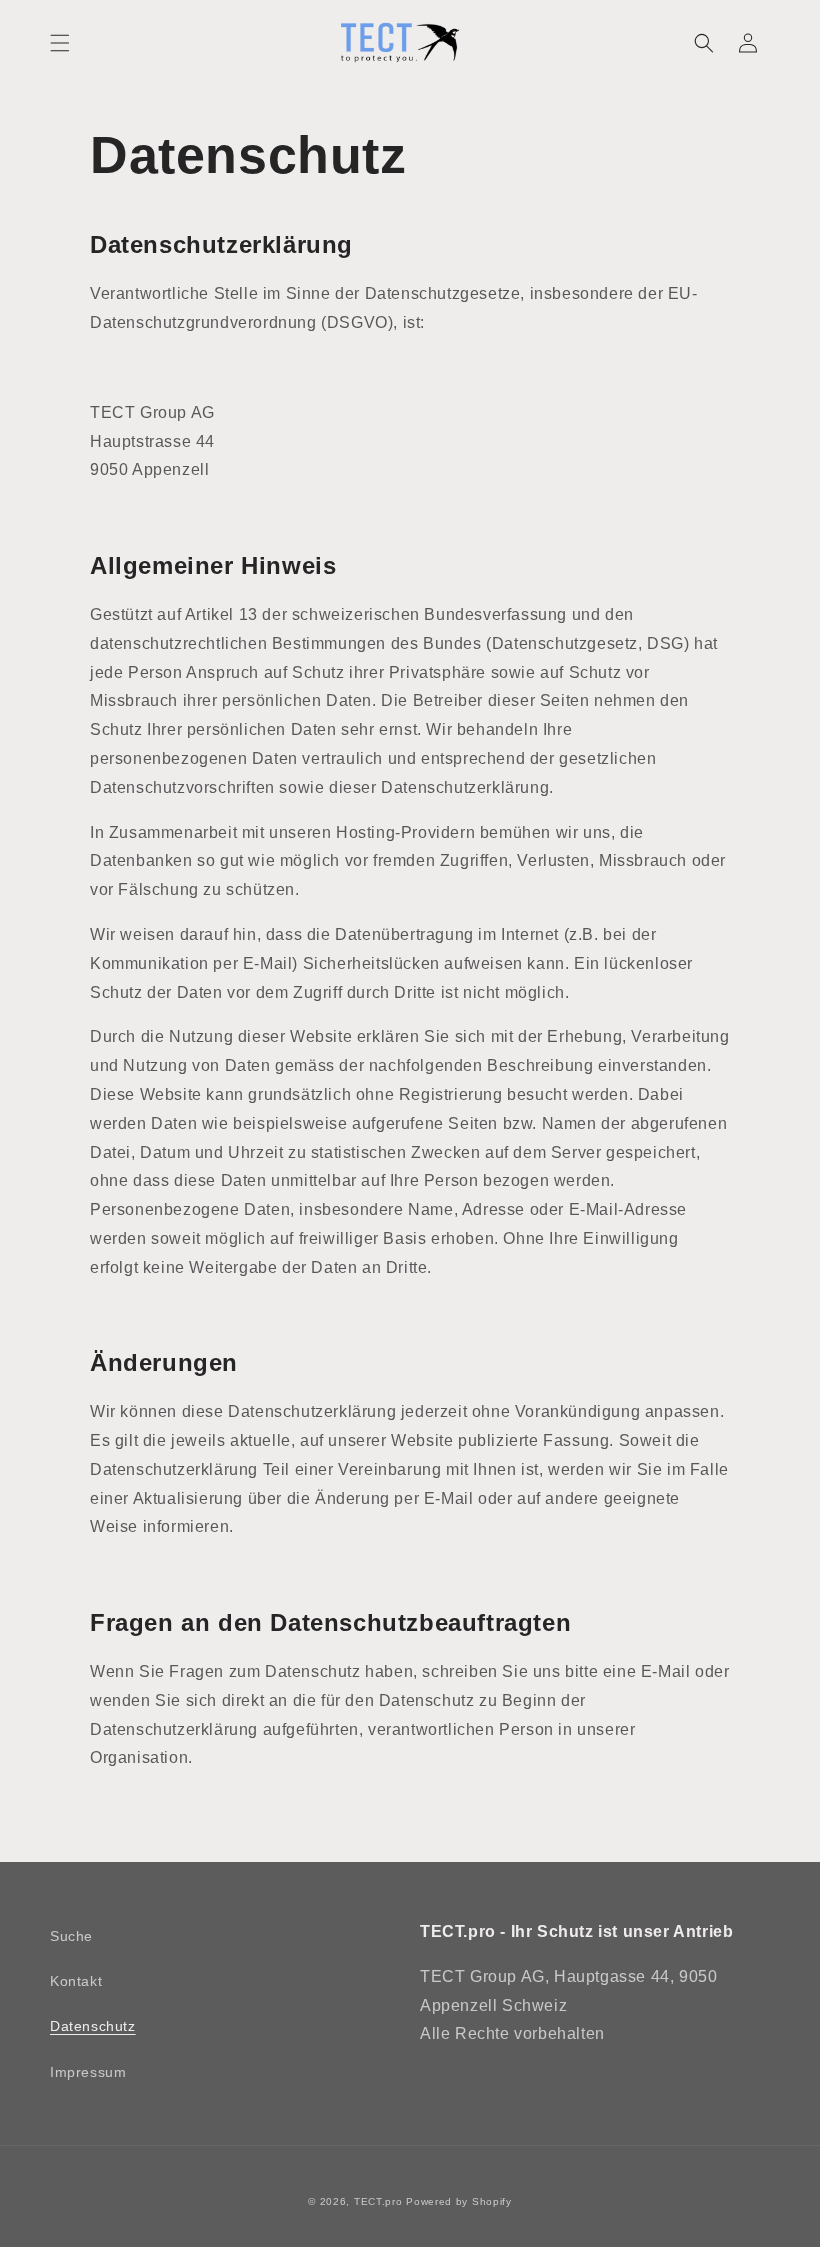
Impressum (88, 2072)
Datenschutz (93, 2026)
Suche (71, 1936)
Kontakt (76, 1981)
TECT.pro (378, 2201)
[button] (60, 43)
